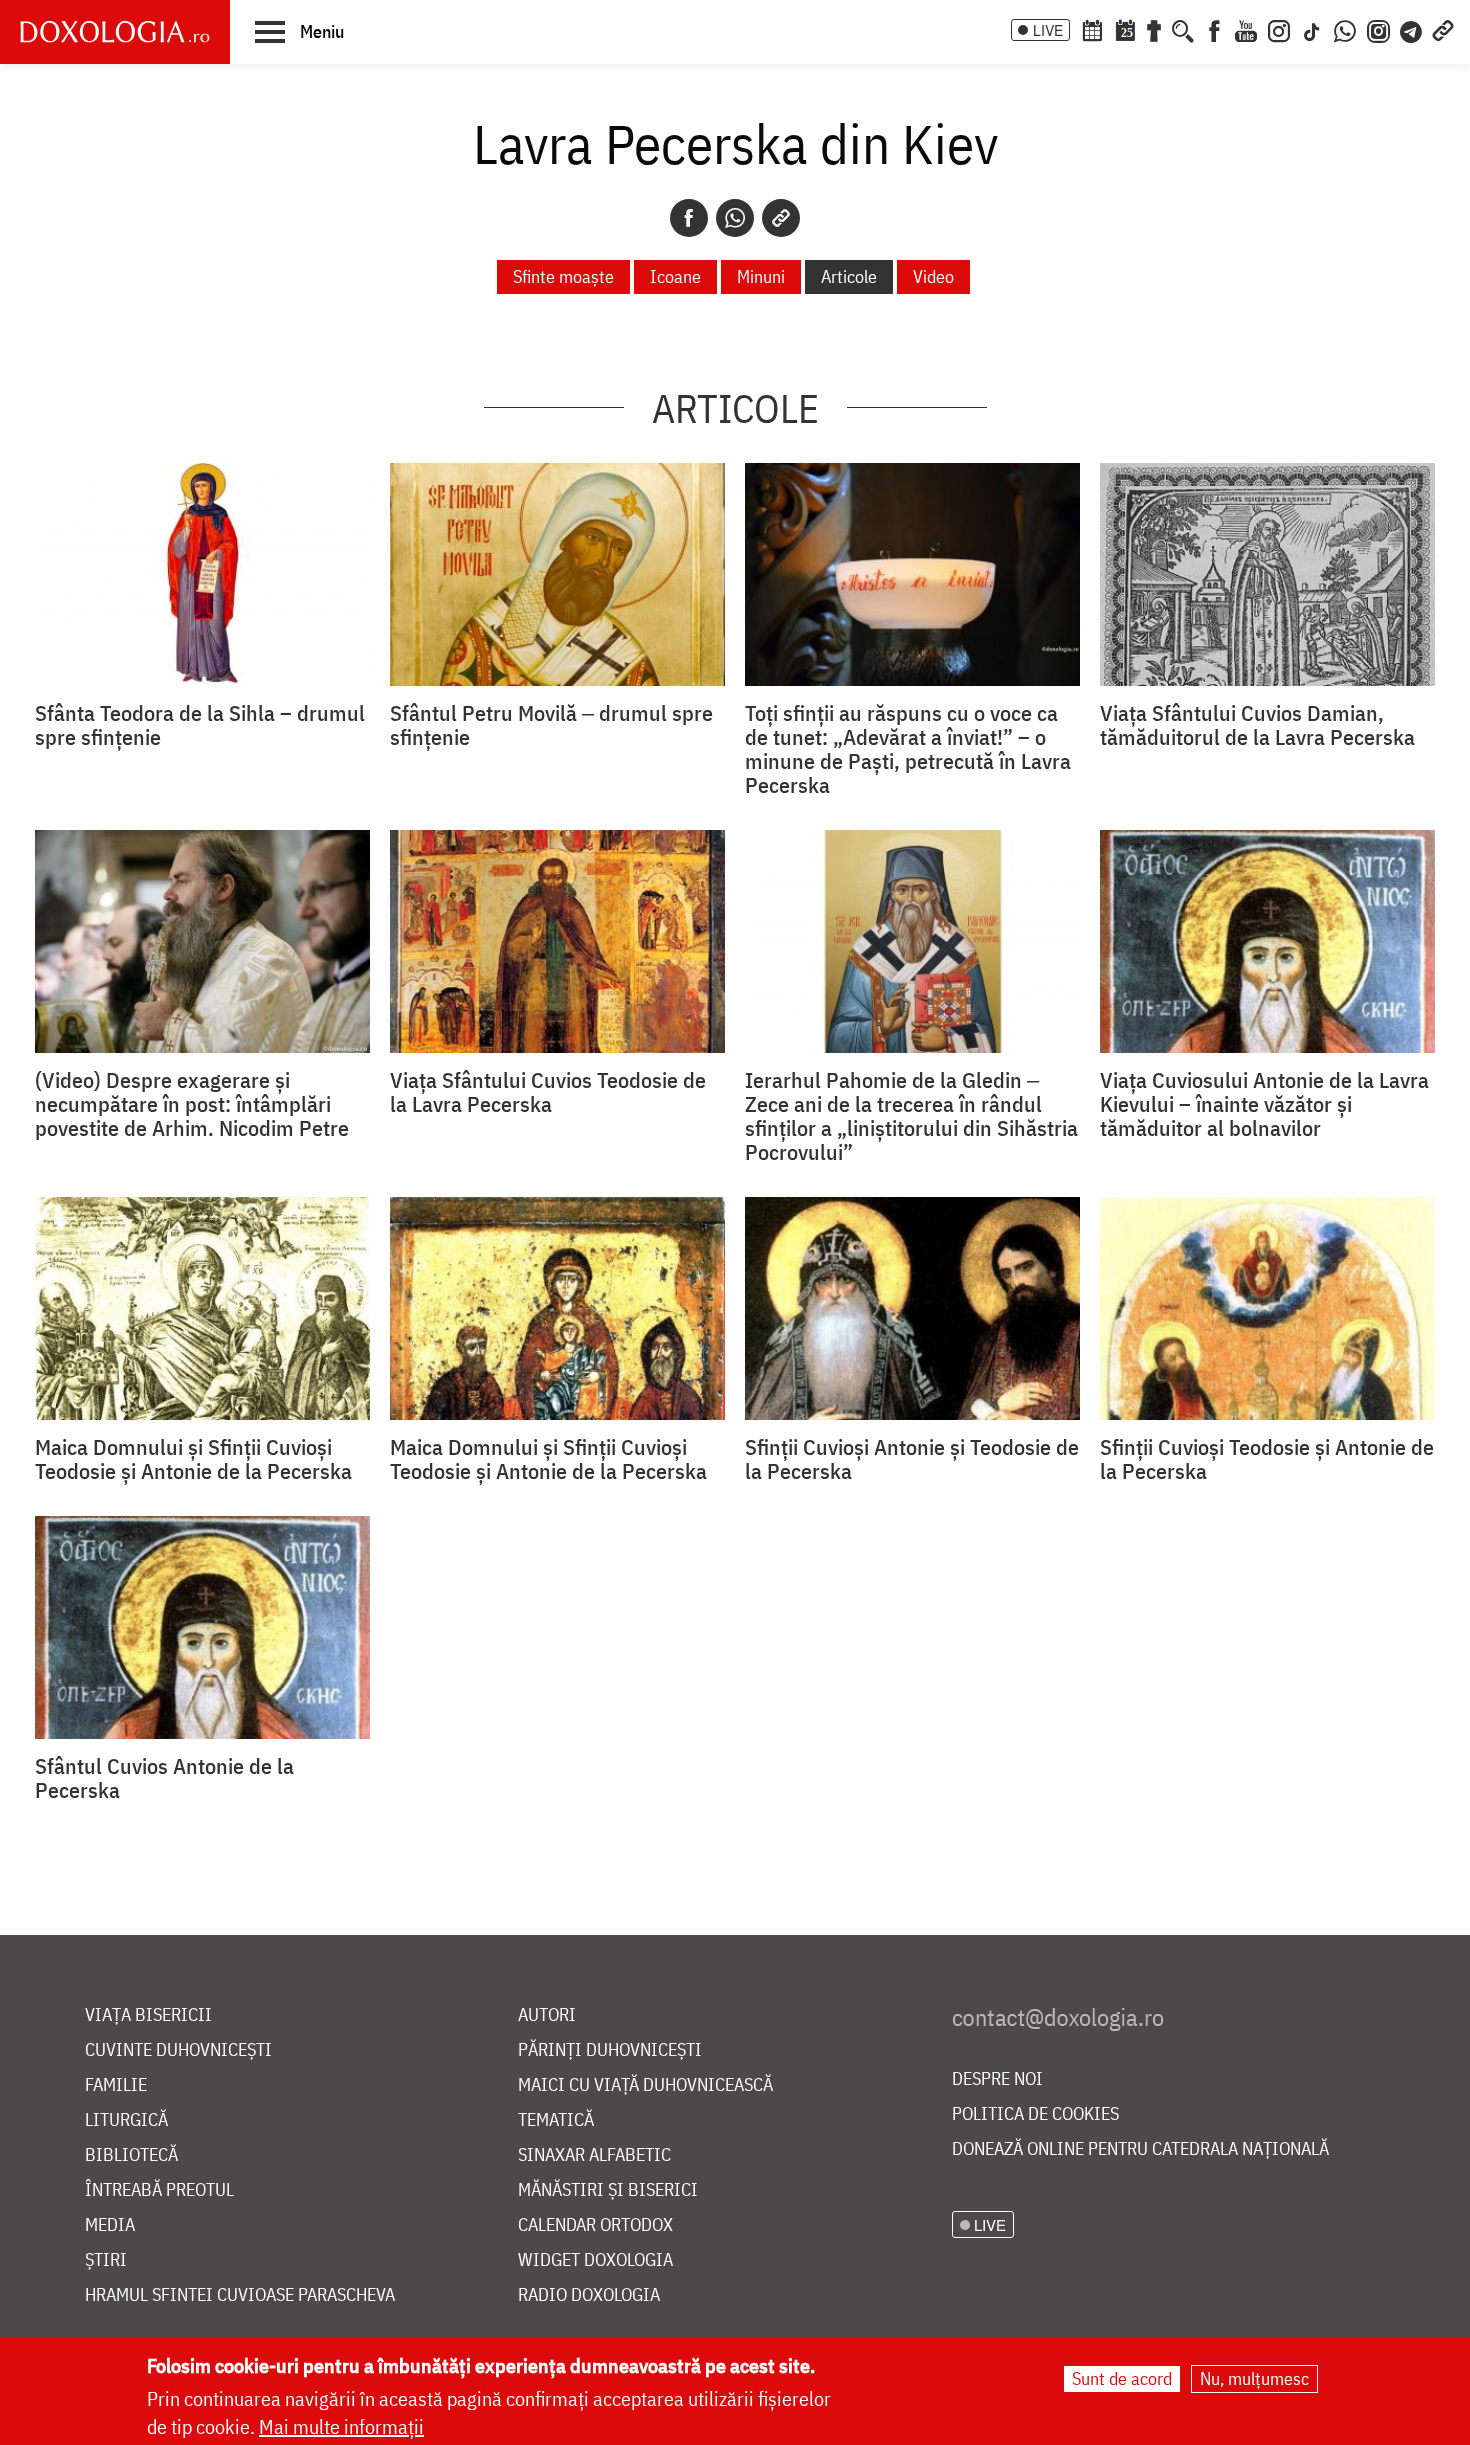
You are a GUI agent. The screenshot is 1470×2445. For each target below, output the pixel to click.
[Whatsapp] (735, 218)
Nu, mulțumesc (1254, 2378)
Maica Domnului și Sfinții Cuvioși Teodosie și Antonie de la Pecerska (193, 1459)
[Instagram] (1279, 29)
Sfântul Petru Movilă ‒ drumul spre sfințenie (551, 725)
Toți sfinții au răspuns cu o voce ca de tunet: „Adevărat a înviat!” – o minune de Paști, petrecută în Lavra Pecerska (908, 749)
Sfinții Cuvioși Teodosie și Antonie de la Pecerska (1267, 1459)
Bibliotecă (131, 2155)
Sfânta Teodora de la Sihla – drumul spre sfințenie (200, 725)
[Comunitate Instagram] (1378, 29)
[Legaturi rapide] (1443, 29)
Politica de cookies (1035, 2114)
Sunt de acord (1122, 2378)
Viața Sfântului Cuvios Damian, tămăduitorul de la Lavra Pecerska (1257, 725)
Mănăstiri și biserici (608, 2190)
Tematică (556, 2120)
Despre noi (997, 2079)
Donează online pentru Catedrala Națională (1140, 2149)
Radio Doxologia (589, 2295)
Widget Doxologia (595, 2260)
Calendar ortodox (595, 2225)
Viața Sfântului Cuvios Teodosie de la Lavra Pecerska (548, 1092)
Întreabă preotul (159, 2190)
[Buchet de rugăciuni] (1154, 29)
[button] (299, 31)
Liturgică (126, 2120)
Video (933, 276)
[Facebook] (1214, 29)
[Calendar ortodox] (1092, 29)
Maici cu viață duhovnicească (645, 2085)
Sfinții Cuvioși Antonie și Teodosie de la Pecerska (912, 1459)
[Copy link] (781, 218)
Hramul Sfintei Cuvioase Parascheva (240, 2295)
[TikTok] (1312, 29)
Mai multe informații (341, 2426)
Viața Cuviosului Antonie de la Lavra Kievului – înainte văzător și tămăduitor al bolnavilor (1264, 1104)
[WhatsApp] (1345, 29)
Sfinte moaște (563, 276)
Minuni (761, 276)
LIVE (1048, 30)
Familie (116, 2085)
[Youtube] (1246, 29)
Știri (106, 2260)
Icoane (675, 276)
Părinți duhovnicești (610, 2050)
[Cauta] (1183, 29)
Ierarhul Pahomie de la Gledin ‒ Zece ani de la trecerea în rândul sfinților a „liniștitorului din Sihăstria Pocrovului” (911, 1116)
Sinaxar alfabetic (594, 2155)
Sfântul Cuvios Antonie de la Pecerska (164, 1778)
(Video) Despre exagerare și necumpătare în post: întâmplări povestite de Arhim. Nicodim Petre (192, 1104)
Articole (849, 276)
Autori (547, 2015)
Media (110, 2225)
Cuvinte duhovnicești (178, 2050)
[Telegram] (1412, 29)
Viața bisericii (148, 2015)
